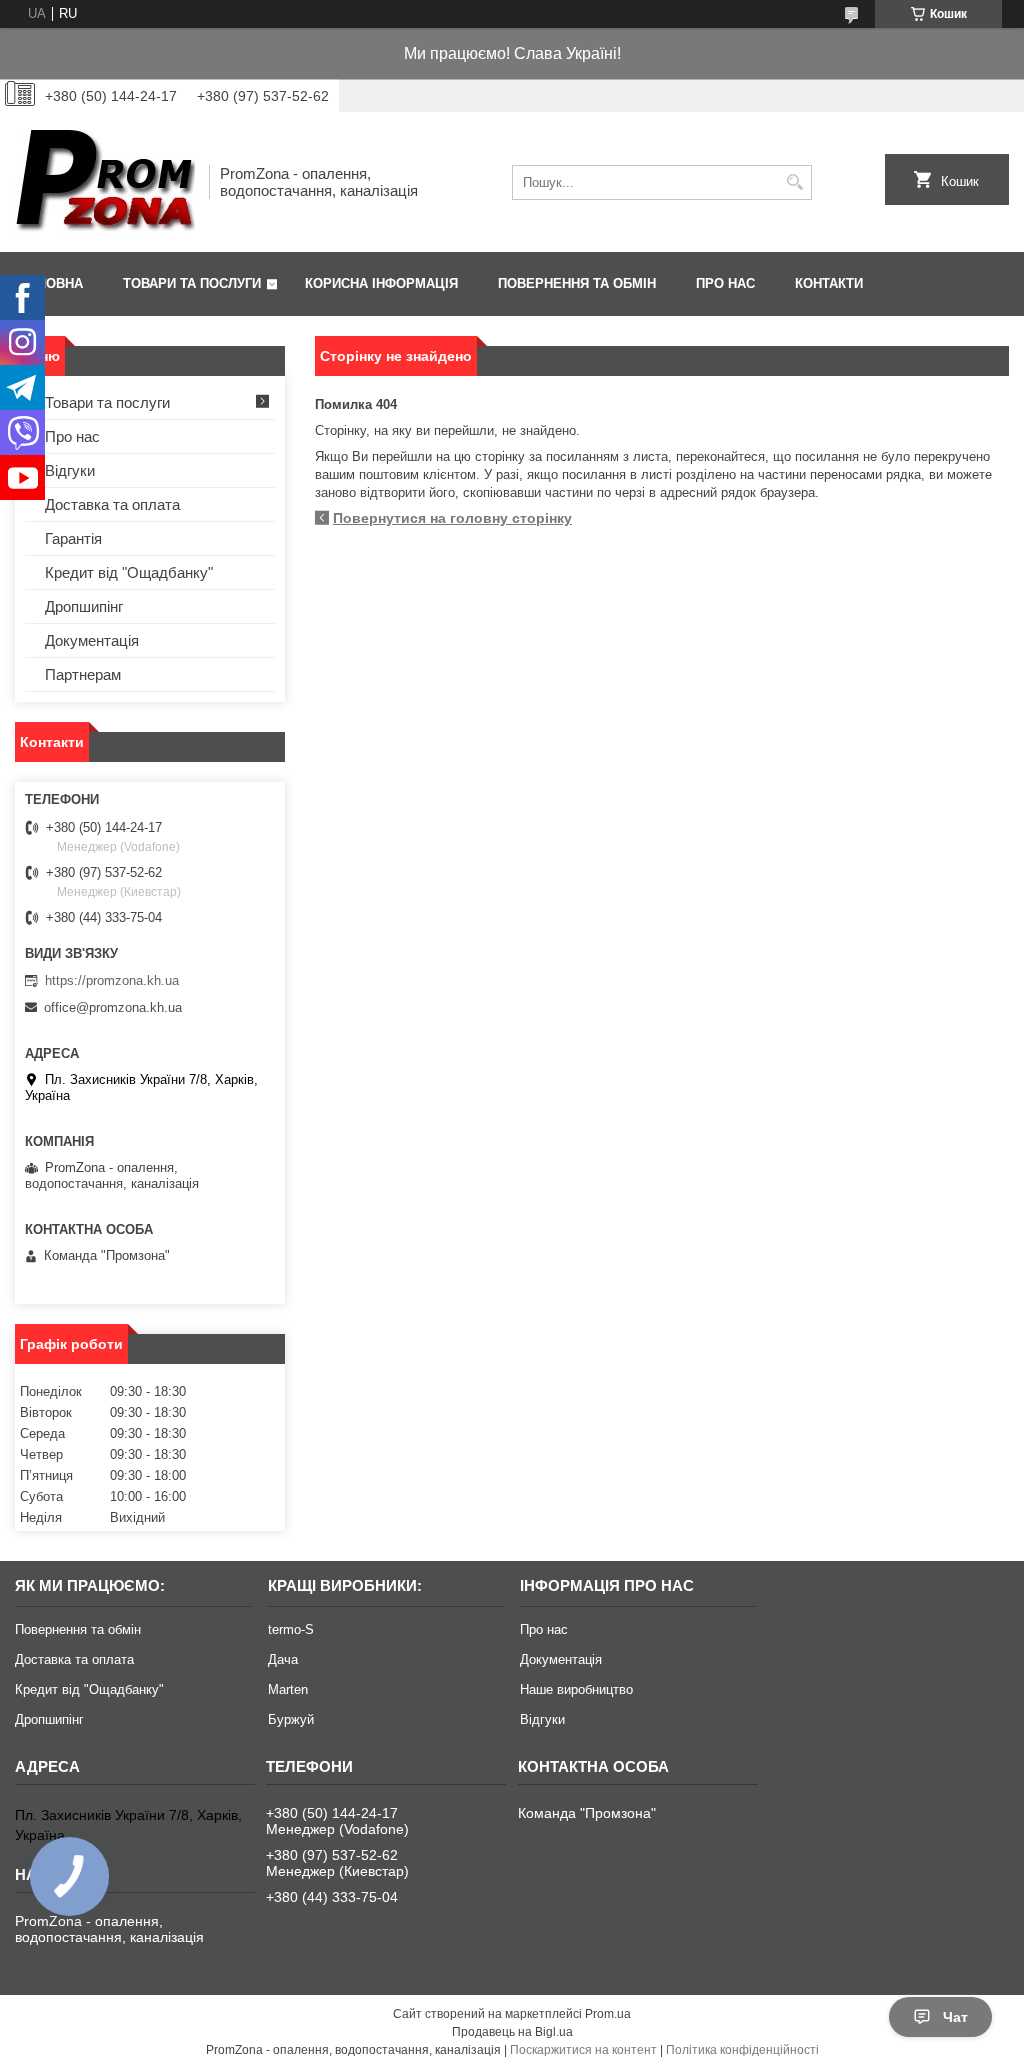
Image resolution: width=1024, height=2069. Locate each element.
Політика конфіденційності (742, 2050)
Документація (92, 640)
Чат (955, 2017)
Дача (283, 1659)
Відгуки (70, 470)
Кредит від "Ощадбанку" (129, 572)
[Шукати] (794, 182)
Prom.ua (608, 2014)
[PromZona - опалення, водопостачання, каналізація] (105, 182)
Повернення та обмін (577, 283)
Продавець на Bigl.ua (512, 2032)
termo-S (291, 1629)
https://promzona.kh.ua (112, 980)
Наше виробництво (576, 1689)
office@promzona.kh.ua (113, 1007)
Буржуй (291, 1719)
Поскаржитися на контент (583, 2050)
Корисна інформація (381, 283)
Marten (288, 1689)
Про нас (725, 283)
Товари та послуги (192, 283)
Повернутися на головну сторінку (452, 518)
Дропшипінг (84, 606)
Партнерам (83, 674)
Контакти (829, 283)
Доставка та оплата (112, 504)
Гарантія (73, 538)
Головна (51, 283)
